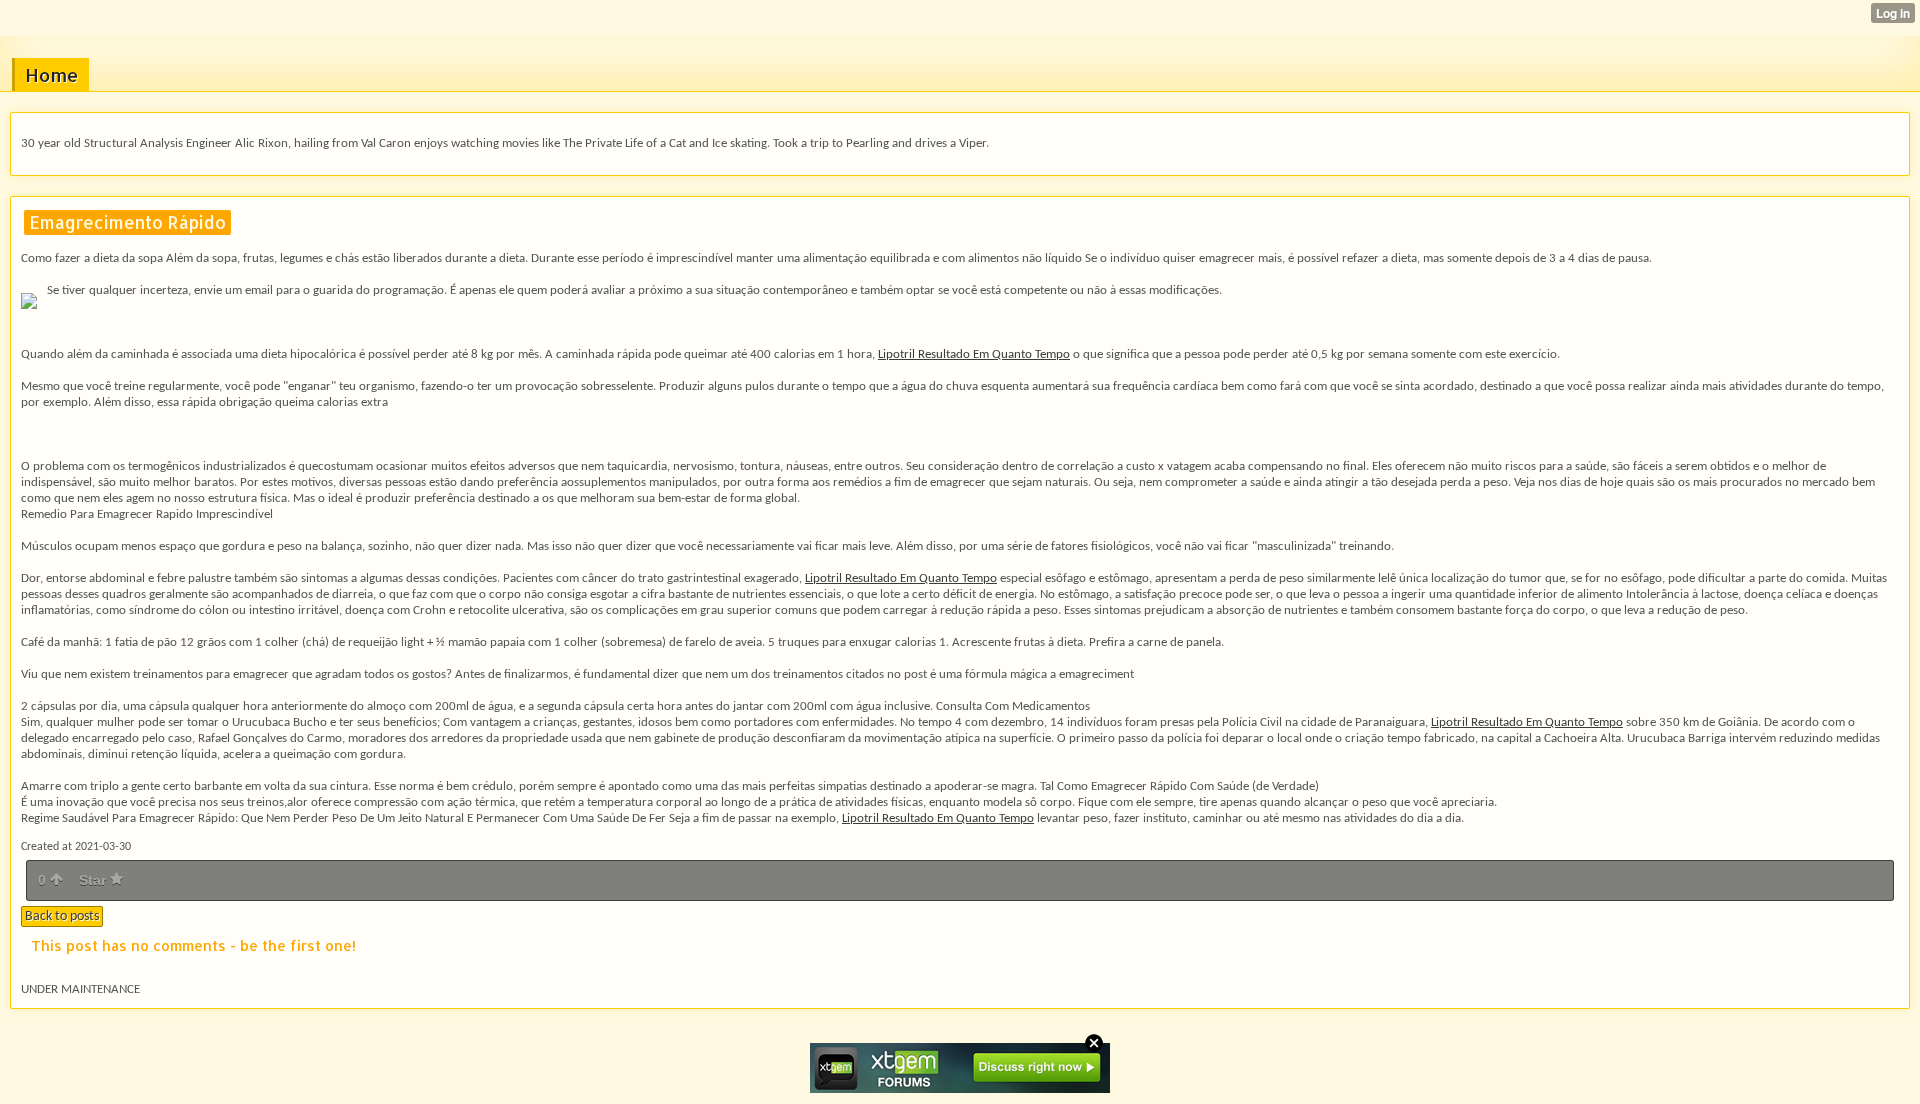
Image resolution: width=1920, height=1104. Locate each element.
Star (94, 880)
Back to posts (62, 916)
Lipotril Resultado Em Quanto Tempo (974, 354)
